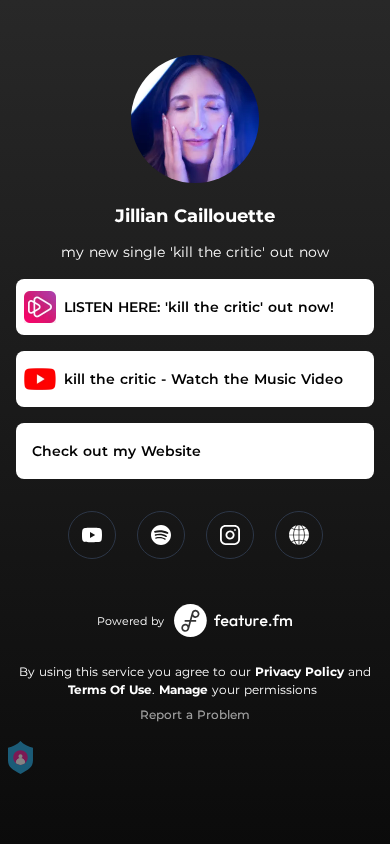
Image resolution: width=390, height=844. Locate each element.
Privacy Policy (299, 671)
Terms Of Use (110, 689)
